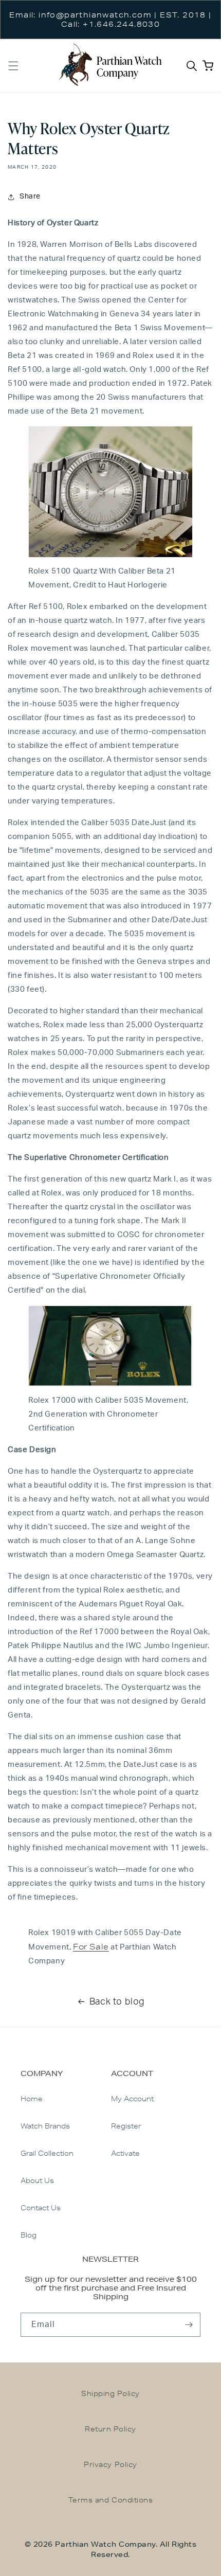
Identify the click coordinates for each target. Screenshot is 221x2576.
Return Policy (110, 2429)
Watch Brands (45, 2126)
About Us (37, 2180)
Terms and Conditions (110, 2500)
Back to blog (117, 2002)
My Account (132, 2099)
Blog (29, 2235)
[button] (13, 66)
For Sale (91, 1947)
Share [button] (30, 196)
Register (126, 2126)
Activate (125, 2153)
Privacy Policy (110, 2464)
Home (32, 2099)
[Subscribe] (189, 2325)
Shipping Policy (110, 2393)
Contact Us (41, 2208)
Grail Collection (47, 2153)
